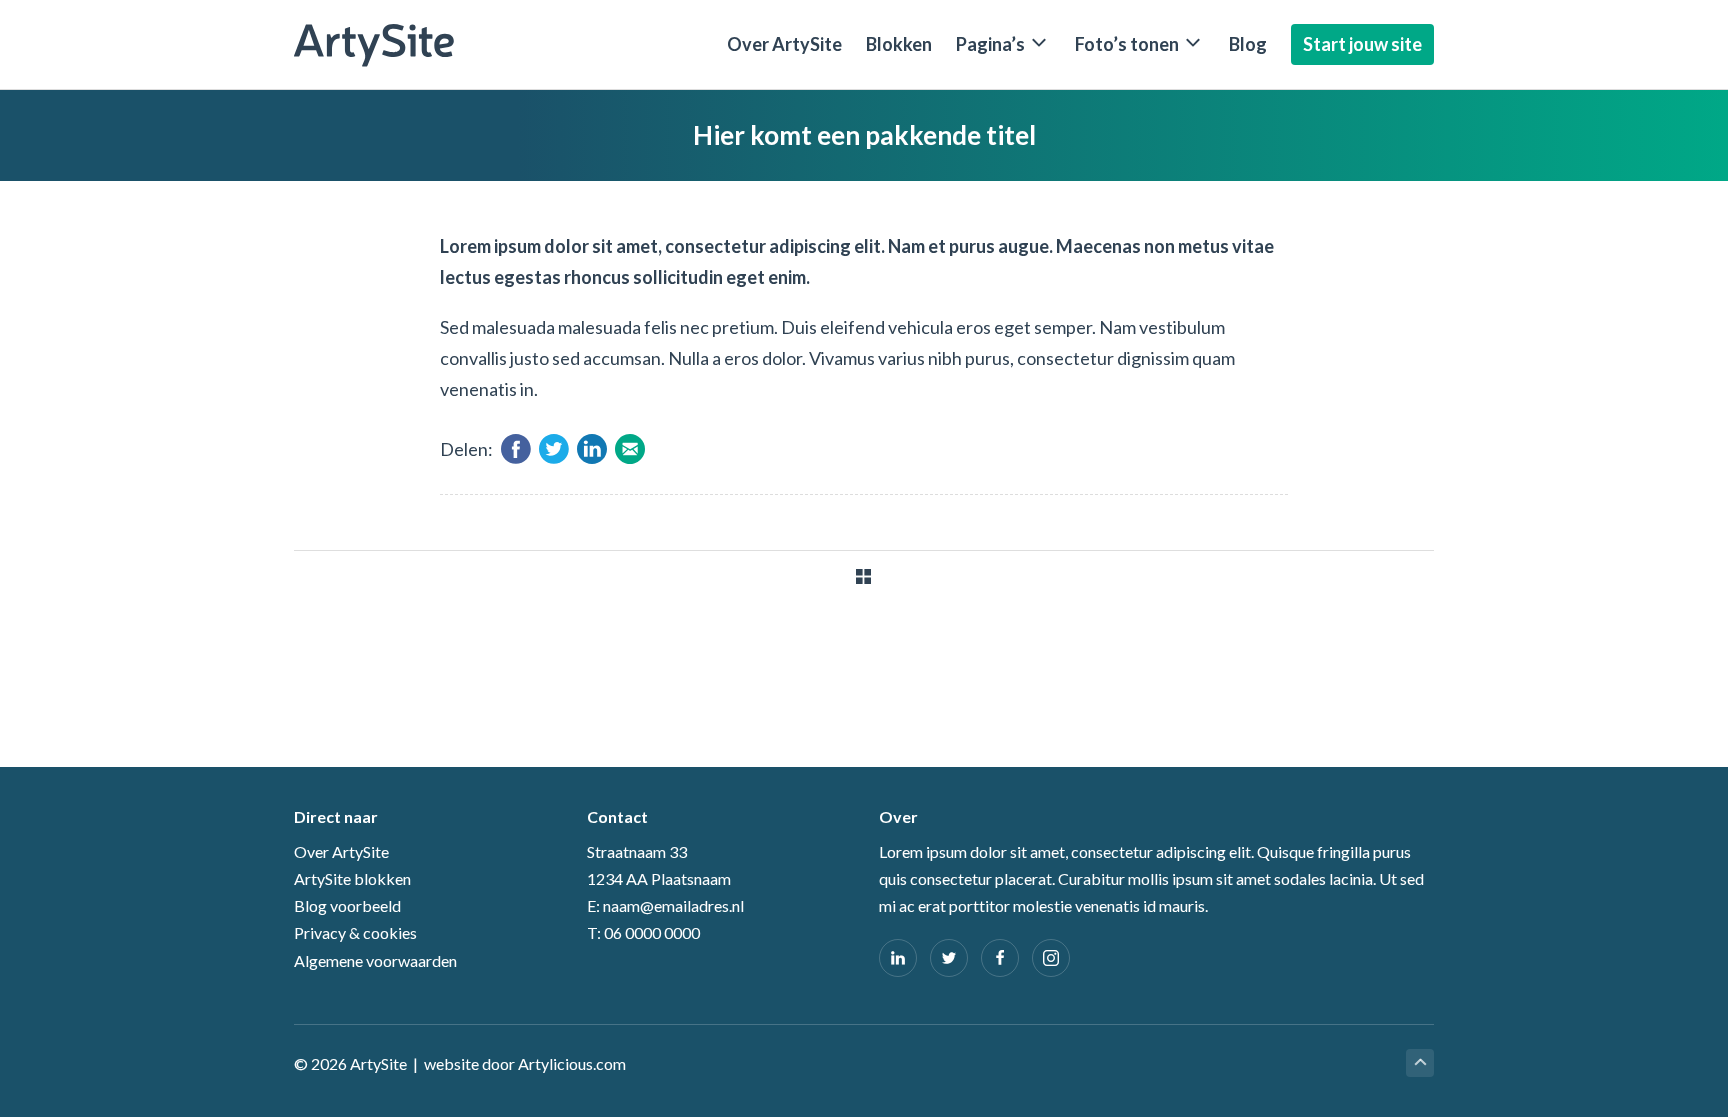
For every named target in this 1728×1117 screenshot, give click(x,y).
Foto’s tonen (1127, 44)
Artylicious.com (572, 1063)
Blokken (899, 44)
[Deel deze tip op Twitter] (556, 457)
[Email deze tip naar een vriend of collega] (632, 457)
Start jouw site (1362, 44)
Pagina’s (990, 44)
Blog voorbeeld (347, 905)
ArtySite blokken (352, 878)
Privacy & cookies (355, 932)
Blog (1248, 44)
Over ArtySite (784, 44)
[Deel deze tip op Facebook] (518, 457)
